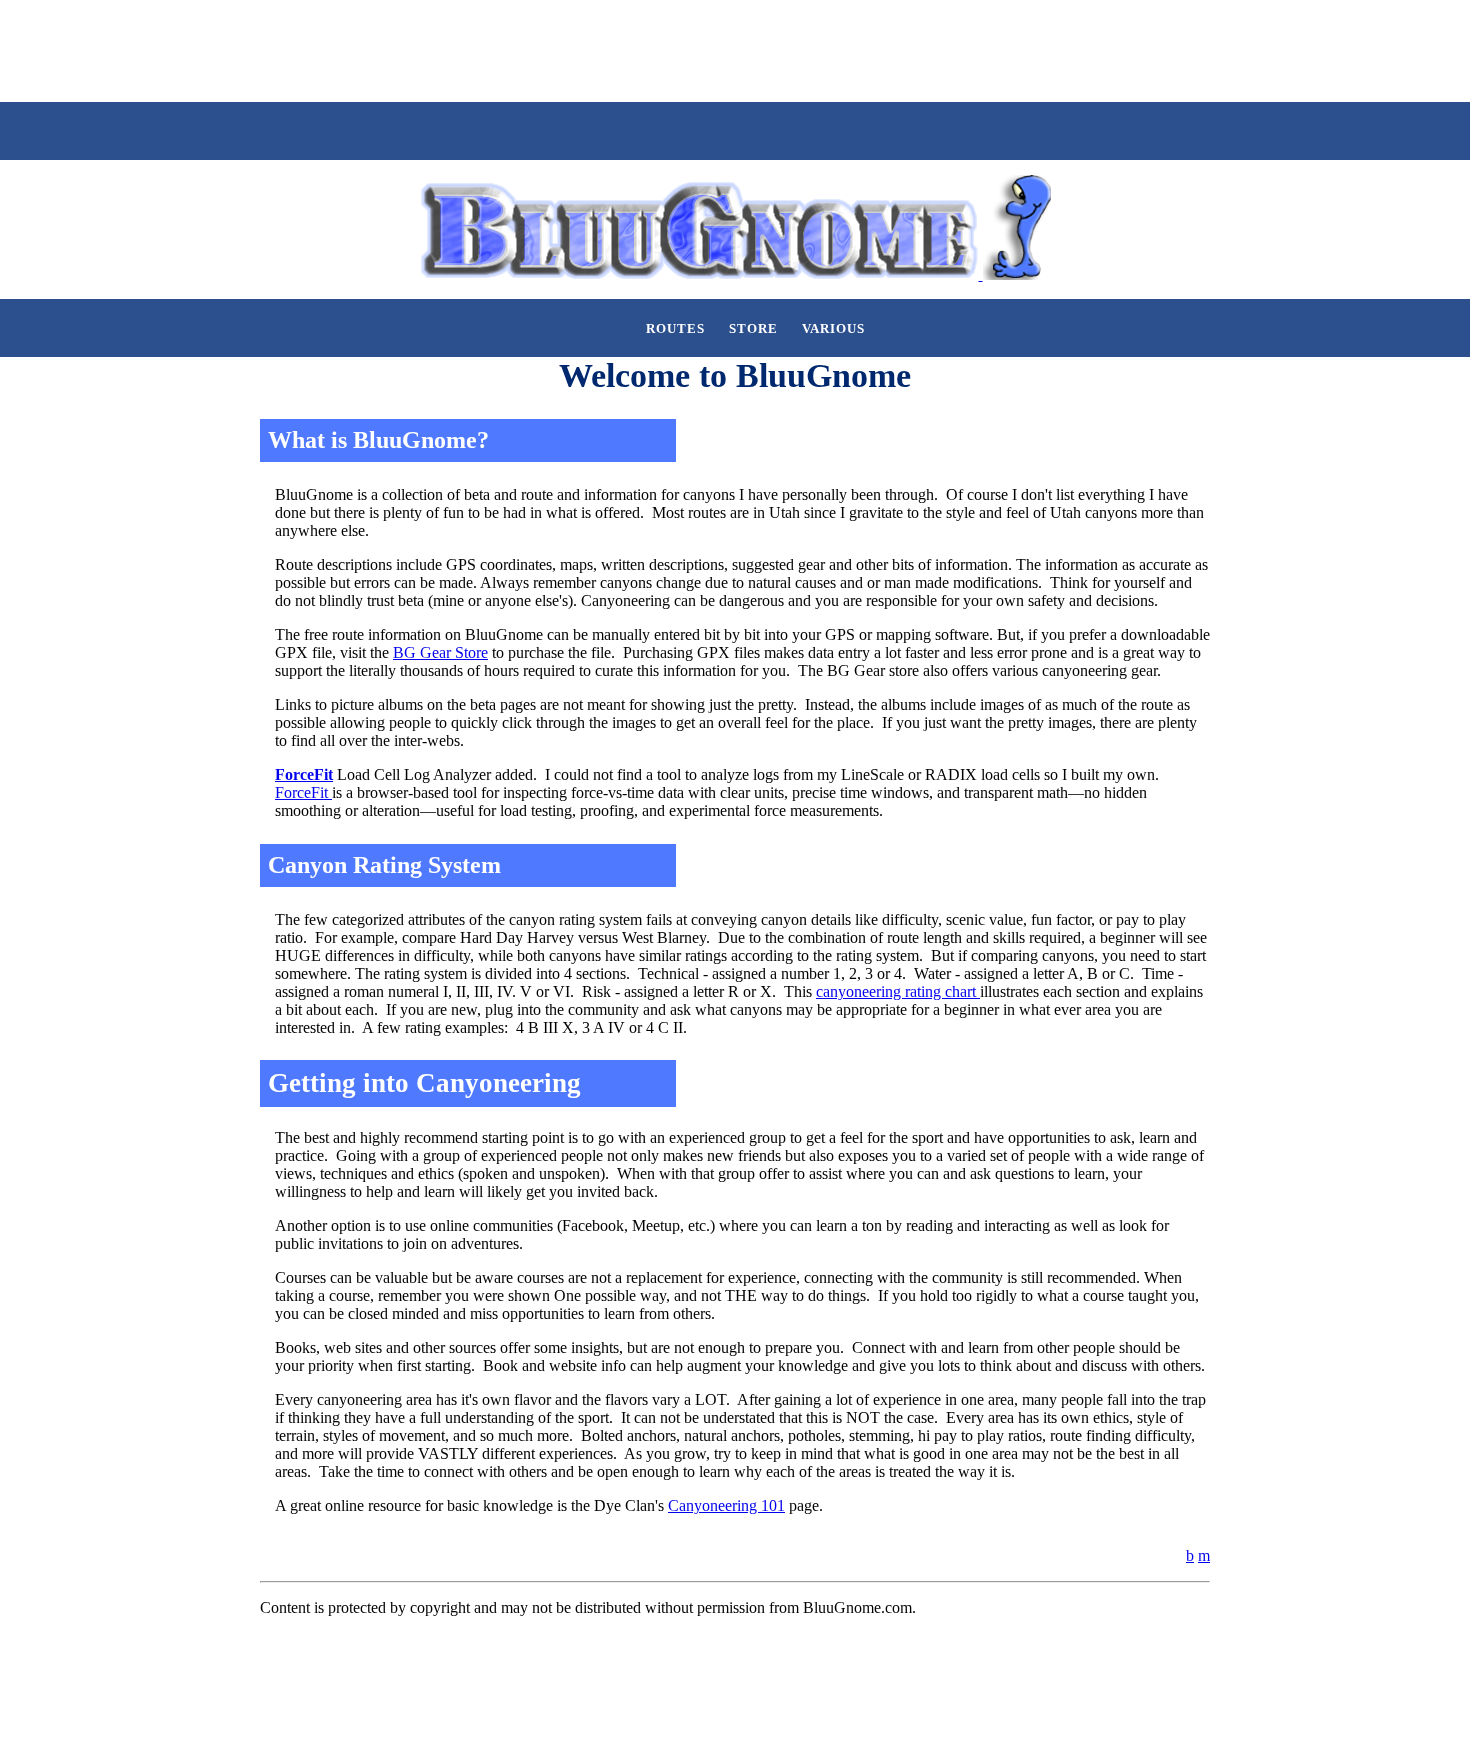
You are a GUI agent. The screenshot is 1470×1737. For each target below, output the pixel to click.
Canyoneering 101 (726, 1505)
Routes (675, 329)
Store (753, 329)
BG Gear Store (440, 652)
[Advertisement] (364, 49)
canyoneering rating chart (898, 991)
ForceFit (304, 774)
